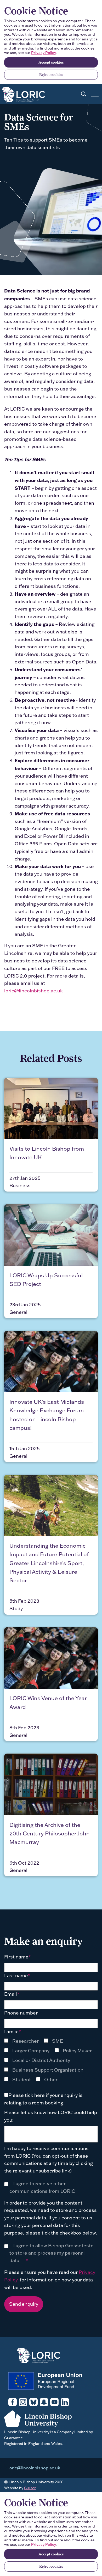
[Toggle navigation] (95, 94)
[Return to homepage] (24, 93)
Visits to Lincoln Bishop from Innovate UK (47, 1153)
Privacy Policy (43, 53)
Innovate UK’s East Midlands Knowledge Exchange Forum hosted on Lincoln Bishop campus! (47, 1415)
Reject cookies (51, 75)
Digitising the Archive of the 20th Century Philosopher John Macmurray (50, 1833)
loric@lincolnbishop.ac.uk (33, 991)
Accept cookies (51, 62)
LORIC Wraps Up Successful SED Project (46, 1280)
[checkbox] (51, 2060)
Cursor (30, 2488)
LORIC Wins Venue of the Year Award (48, 1702)
